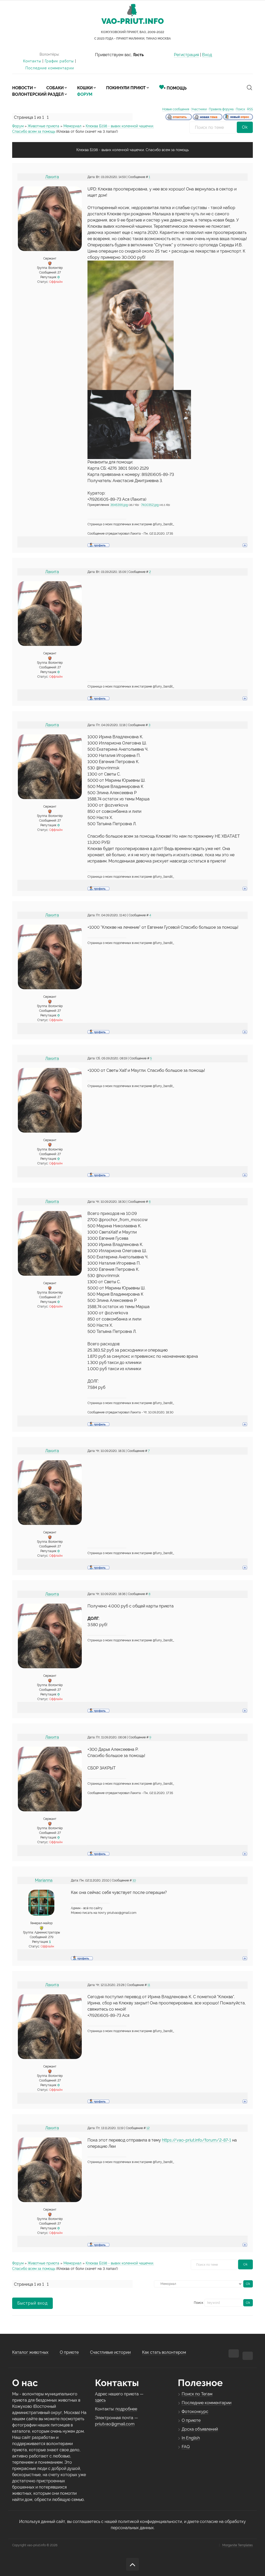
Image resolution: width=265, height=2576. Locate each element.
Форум (18, 126)
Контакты (32, 61)
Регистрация (186, 55)
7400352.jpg (150, 505)
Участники (199, 109)
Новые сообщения (176, 109)
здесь (100, 2400)
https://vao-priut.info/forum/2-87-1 (197, 2140)
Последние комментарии (50, 68)
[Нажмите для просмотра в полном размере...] (131, 325)
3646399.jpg (119, 505)
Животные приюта (43, 126)
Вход (207, 55)
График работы (59, 61)
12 (148, 2128)
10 (134, 1880)
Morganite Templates (238, 2545)
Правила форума (221, 109)
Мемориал (72, 126)
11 (149, 1985)
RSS (250, 109)
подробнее (126, 2409)
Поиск (240, 109)
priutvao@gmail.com (115, 2424)
